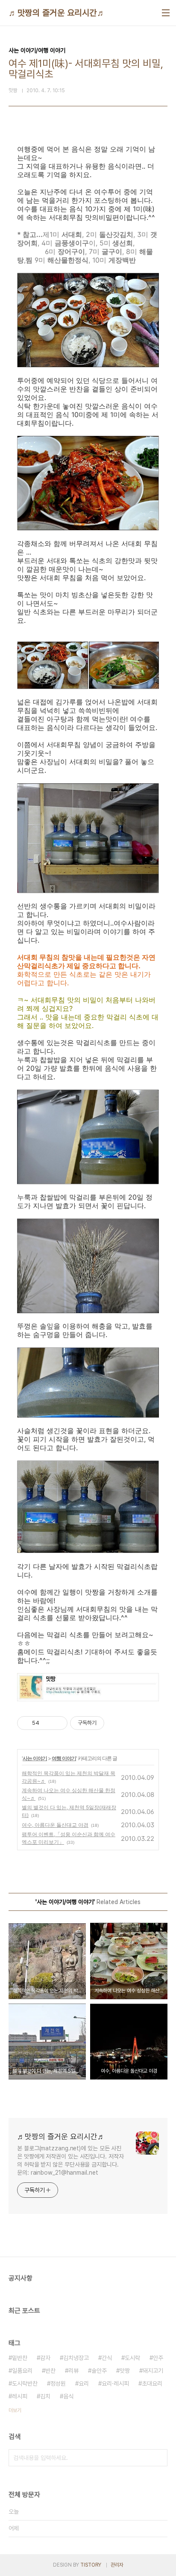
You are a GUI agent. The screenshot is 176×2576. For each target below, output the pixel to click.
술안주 (99, 2371)
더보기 (15, 2410)
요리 (84, 2383)
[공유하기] (47, 1723)
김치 (45, 2396)
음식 (68, 2396)
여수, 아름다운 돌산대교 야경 (55, 1825)
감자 (45, 2358)
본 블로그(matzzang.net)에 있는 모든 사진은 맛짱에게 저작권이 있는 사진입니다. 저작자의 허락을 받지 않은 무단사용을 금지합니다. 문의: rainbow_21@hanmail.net (70, 2160)
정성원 (58, 2383)
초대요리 (152, 2383)
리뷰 (73, 2371)
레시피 (20, 2396)
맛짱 (125, 2371)
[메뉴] (166, 13)
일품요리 (22, 2371)
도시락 (132, 2358)
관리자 (117, 2565)
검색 (159, 2458)
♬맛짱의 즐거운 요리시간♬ (57, 13)
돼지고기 (153, 2371)
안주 (158, 2358)
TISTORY (91, 2565)
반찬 (50, 2371)
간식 (107, 2358)
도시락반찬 (25, 2383)
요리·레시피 (115, 2383)
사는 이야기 (35, 1758)
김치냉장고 (76, 2358)
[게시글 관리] (58, 1723)
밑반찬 (20, 2358)
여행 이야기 (64, 1758)
